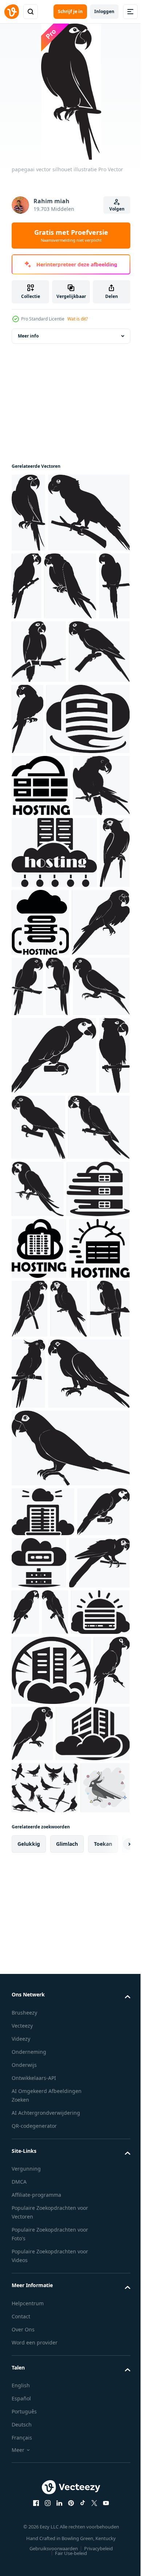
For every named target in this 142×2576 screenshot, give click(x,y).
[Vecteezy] (12, 12)
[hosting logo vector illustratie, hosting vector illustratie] (53, 869)
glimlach (67, 2511)
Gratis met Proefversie (71, 236)
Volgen (117, 209)
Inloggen (104, 11)
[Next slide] (113, 2511)
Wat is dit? (78, 319)
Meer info (28, 336)
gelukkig (29, 2511)
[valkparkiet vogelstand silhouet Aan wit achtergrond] (45, 2403)
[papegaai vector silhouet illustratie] (28, 513)
